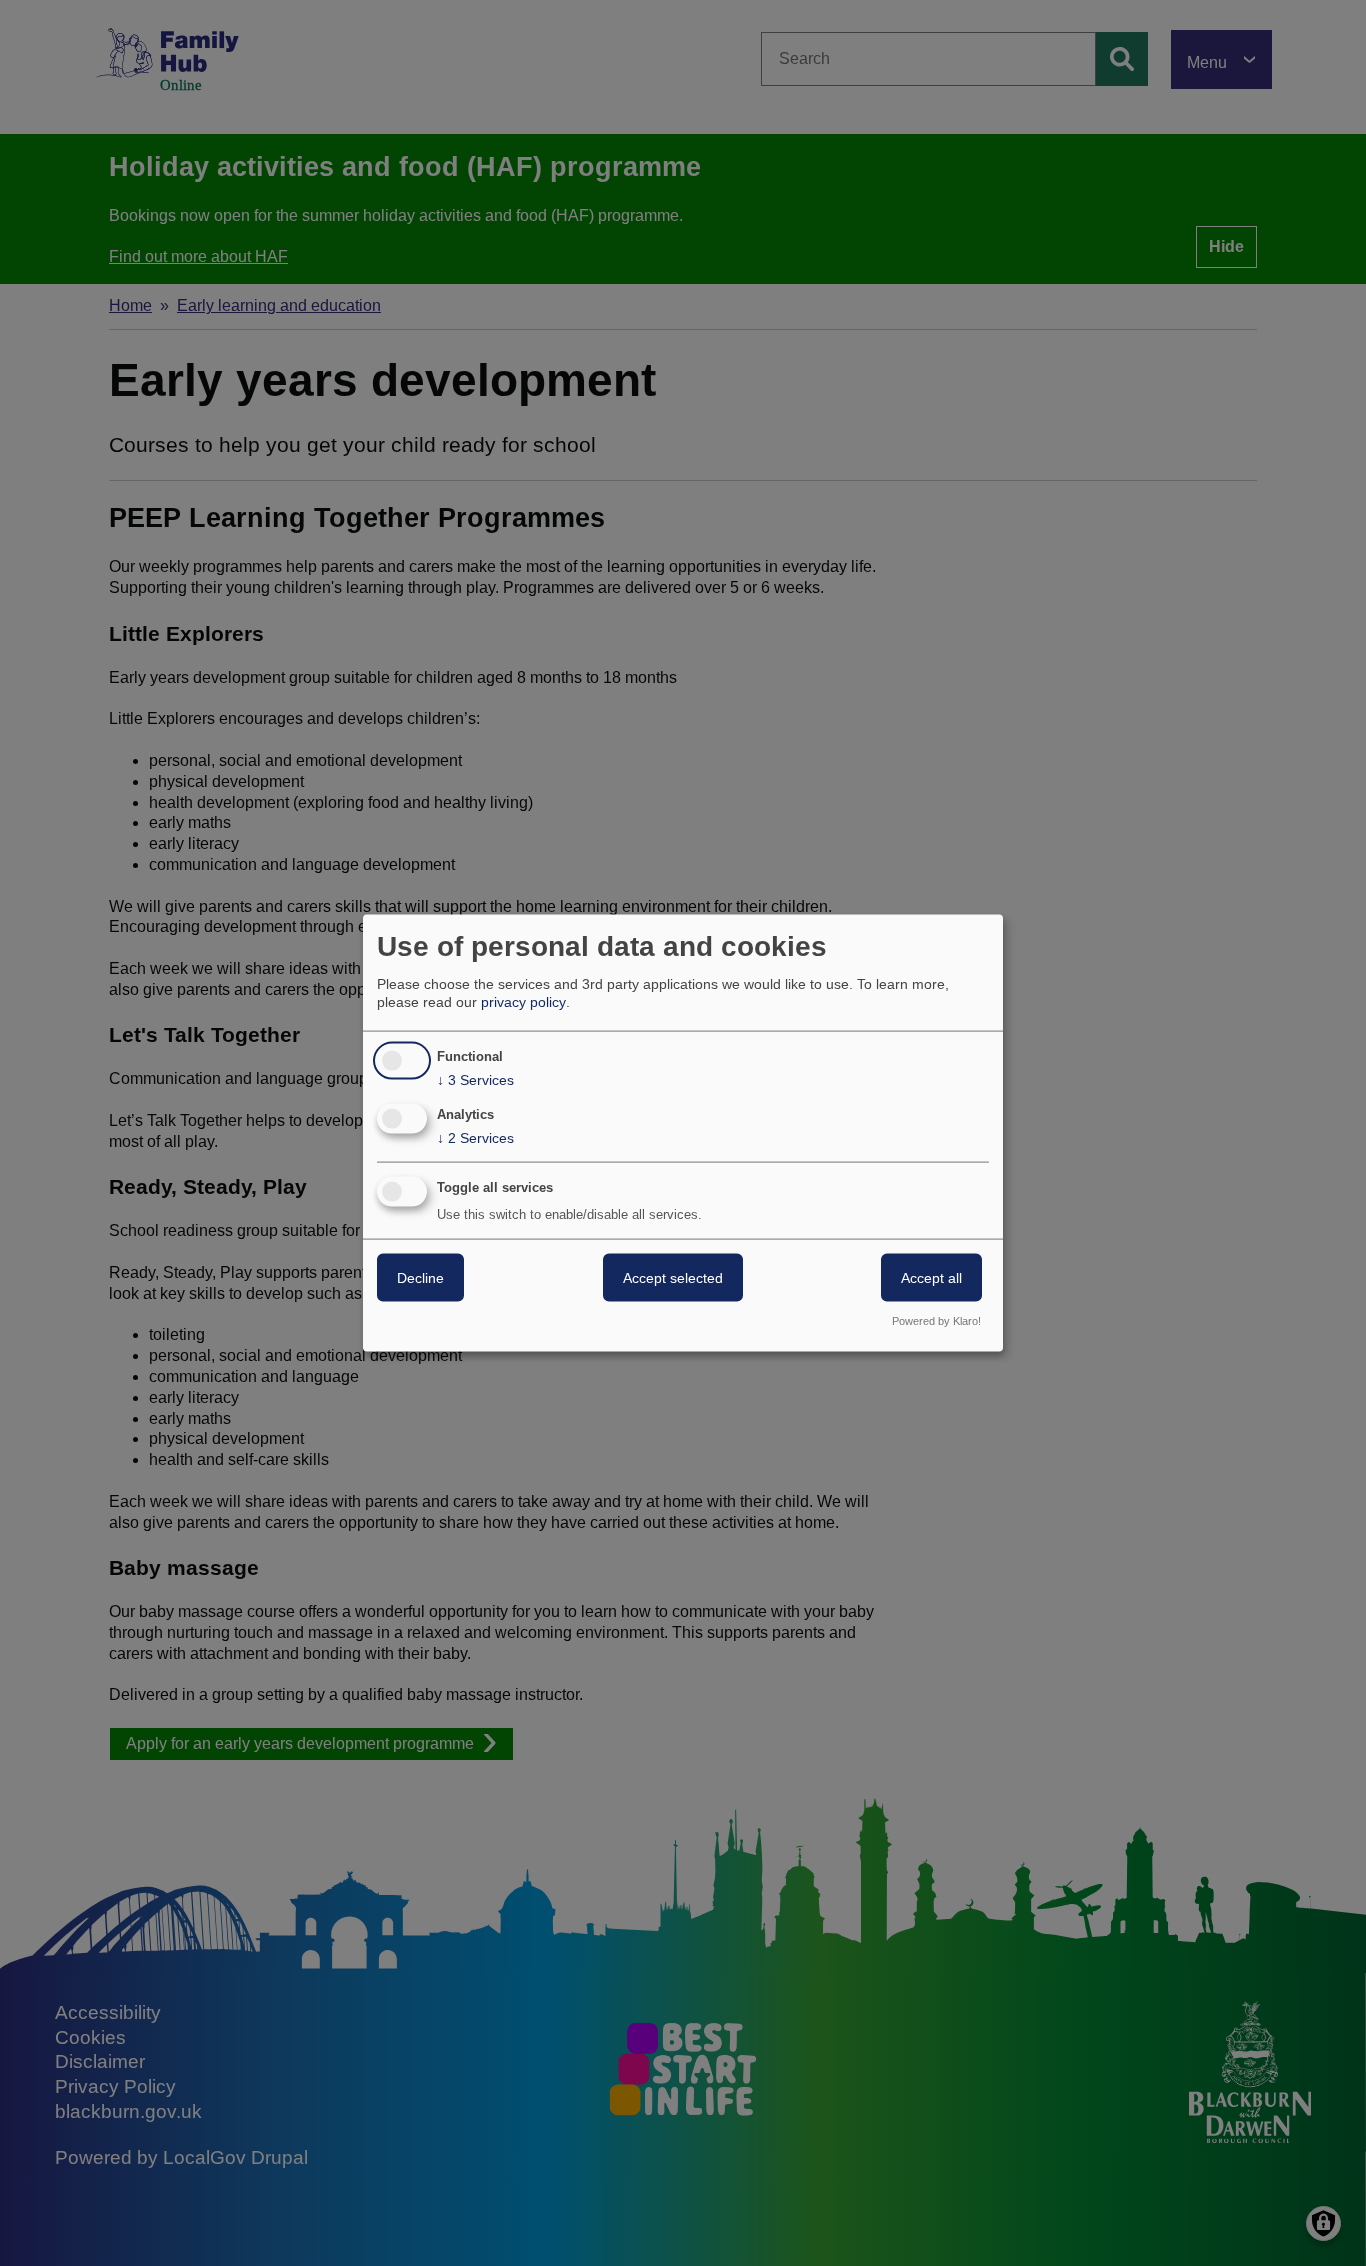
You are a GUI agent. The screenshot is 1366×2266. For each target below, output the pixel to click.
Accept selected (673, 1278)
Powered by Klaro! (936, 1320)
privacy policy (523, 1002)
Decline (420, 1278)
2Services (475, 1138)
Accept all (931, 1278)
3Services (475, 1080)
